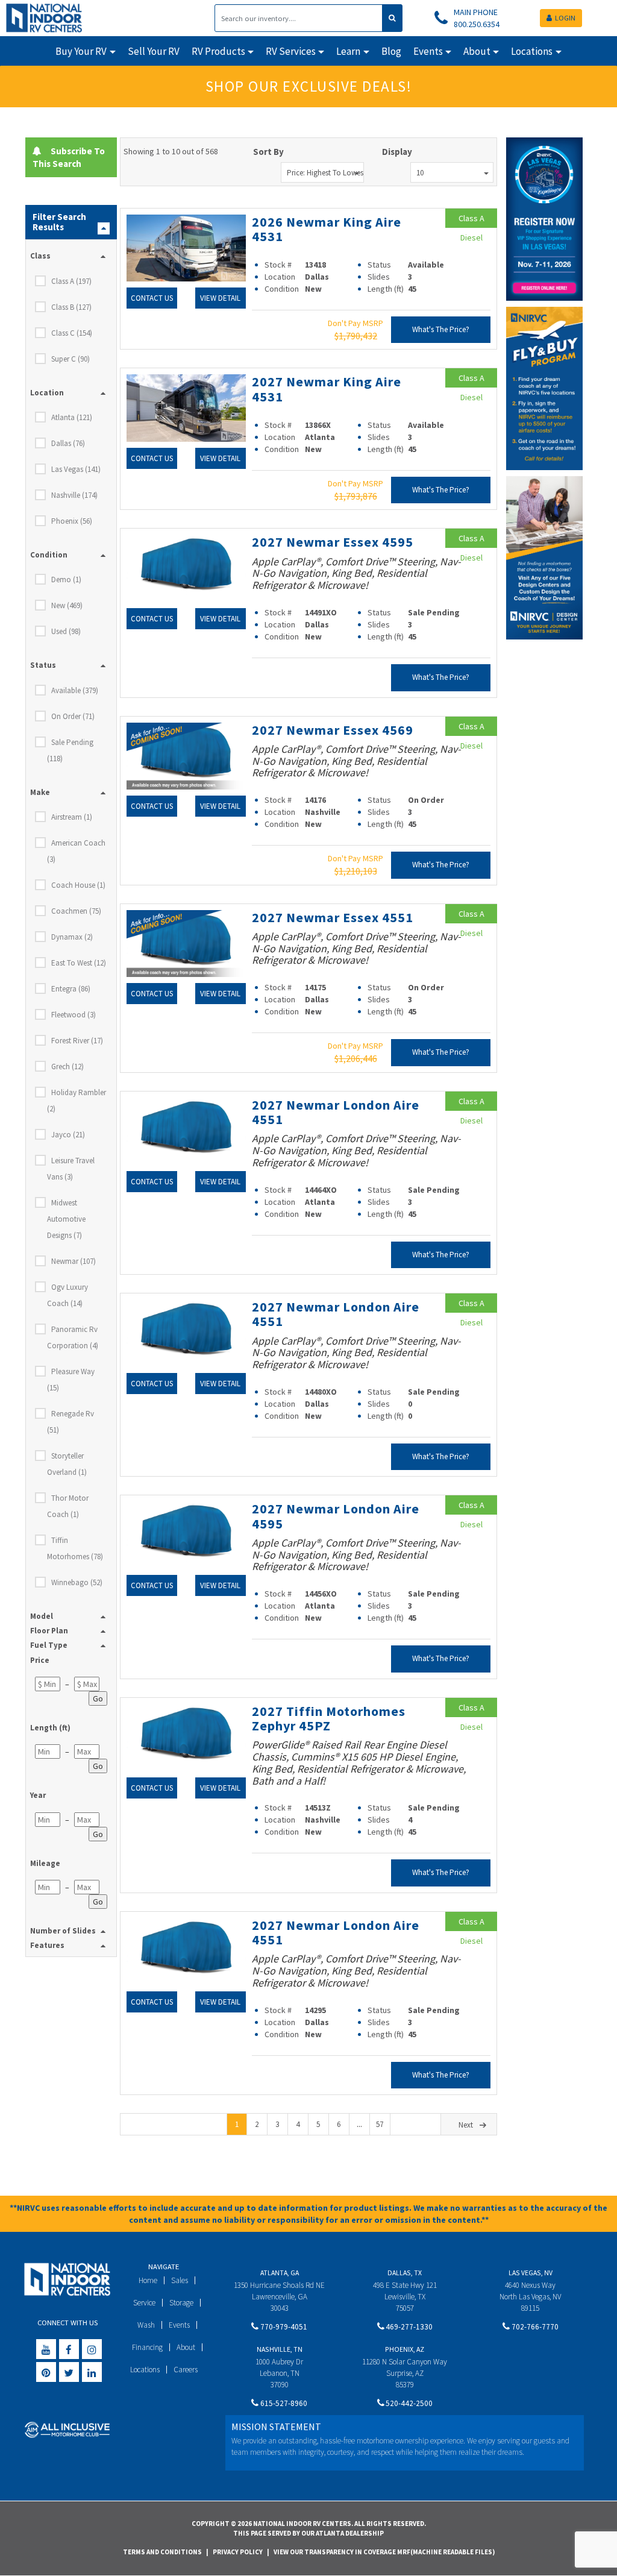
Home (148, 2280)
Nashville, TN (280, 2349)
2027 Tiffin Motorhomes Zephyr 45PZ (329, 1718)
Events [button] (428, 51)
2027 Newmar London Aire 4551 (336, 1112)
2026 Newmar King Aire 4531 (327, 229)
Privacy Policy (238, 2552)
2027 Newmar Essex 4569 (333, 730)
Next (466, 2125)
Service (144, 2303)
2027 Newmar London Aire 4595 (336, 1516)
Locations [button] (532, 51)
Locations (145, 2370)
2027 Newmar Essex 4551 (333, 917)
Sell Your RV (154, 51)
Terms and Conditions (162, 2552)
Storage (181, 2303)
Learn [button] (348, 51)
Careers (186, 2370)
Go (98, 1698)
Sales (180, 2280)
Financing (147, 2347)
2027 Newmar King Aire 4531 (327, 389)
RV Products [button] (218, 51)
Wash (146, 2325)
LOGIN (565, 18)
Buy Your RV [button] (81, 51)
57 (380, 2124)
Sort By (268, 152)
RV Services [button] (291, 51)
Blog (391, 51)
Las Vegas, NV (531, 2273)
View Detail (220, 298)
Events (179, 2325)
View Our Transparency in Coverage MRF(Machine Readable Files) (384, 2552)
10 (420, 173)
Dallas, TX (405, 2273)
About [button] (477, 51)
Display (397, 152)
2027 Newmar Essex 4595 (333, 542)
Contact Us (152, 298)
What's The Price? (441, 329)
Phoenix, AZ (405, 2349)
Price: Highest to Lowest (325, 173)
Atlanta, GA (280, 2273)
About (186, 2347)
